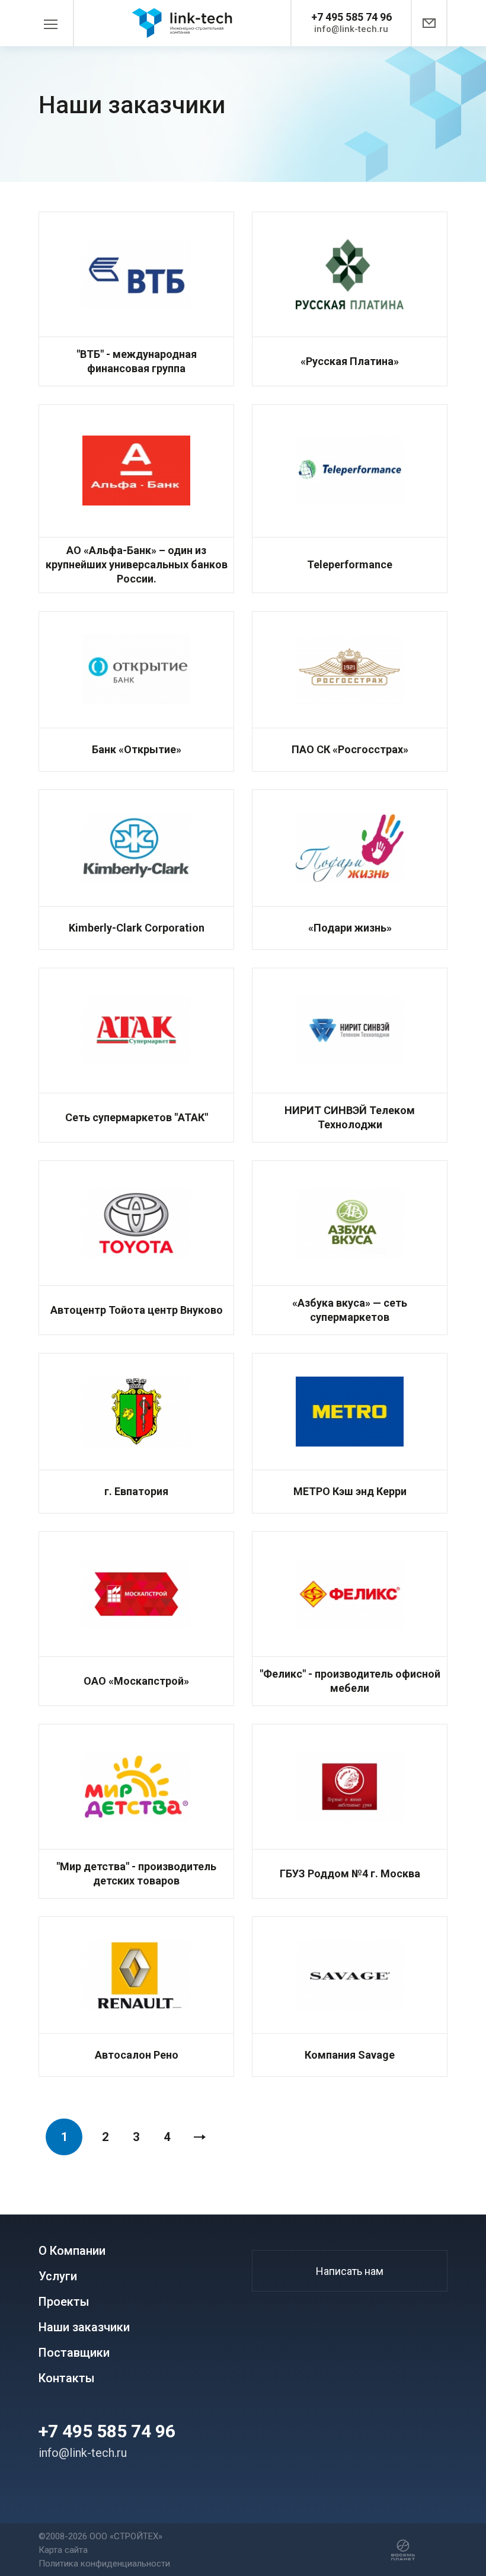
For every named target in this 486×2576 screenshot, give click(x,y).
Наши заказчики (84, 2327)
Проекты (64, 2302)
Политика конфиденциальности (104, 2564)
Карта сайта (63, 2550)
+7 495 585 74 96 (351, 17)
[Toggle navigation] (56, 23)
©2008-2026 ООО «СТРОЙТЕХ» (100, 2536)
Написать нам (350, 2271)
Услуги (58, 2276)
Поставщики (74, 2353)
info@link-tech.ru (351, 29)
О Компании (72, 2251)
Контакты (67, 2378)
